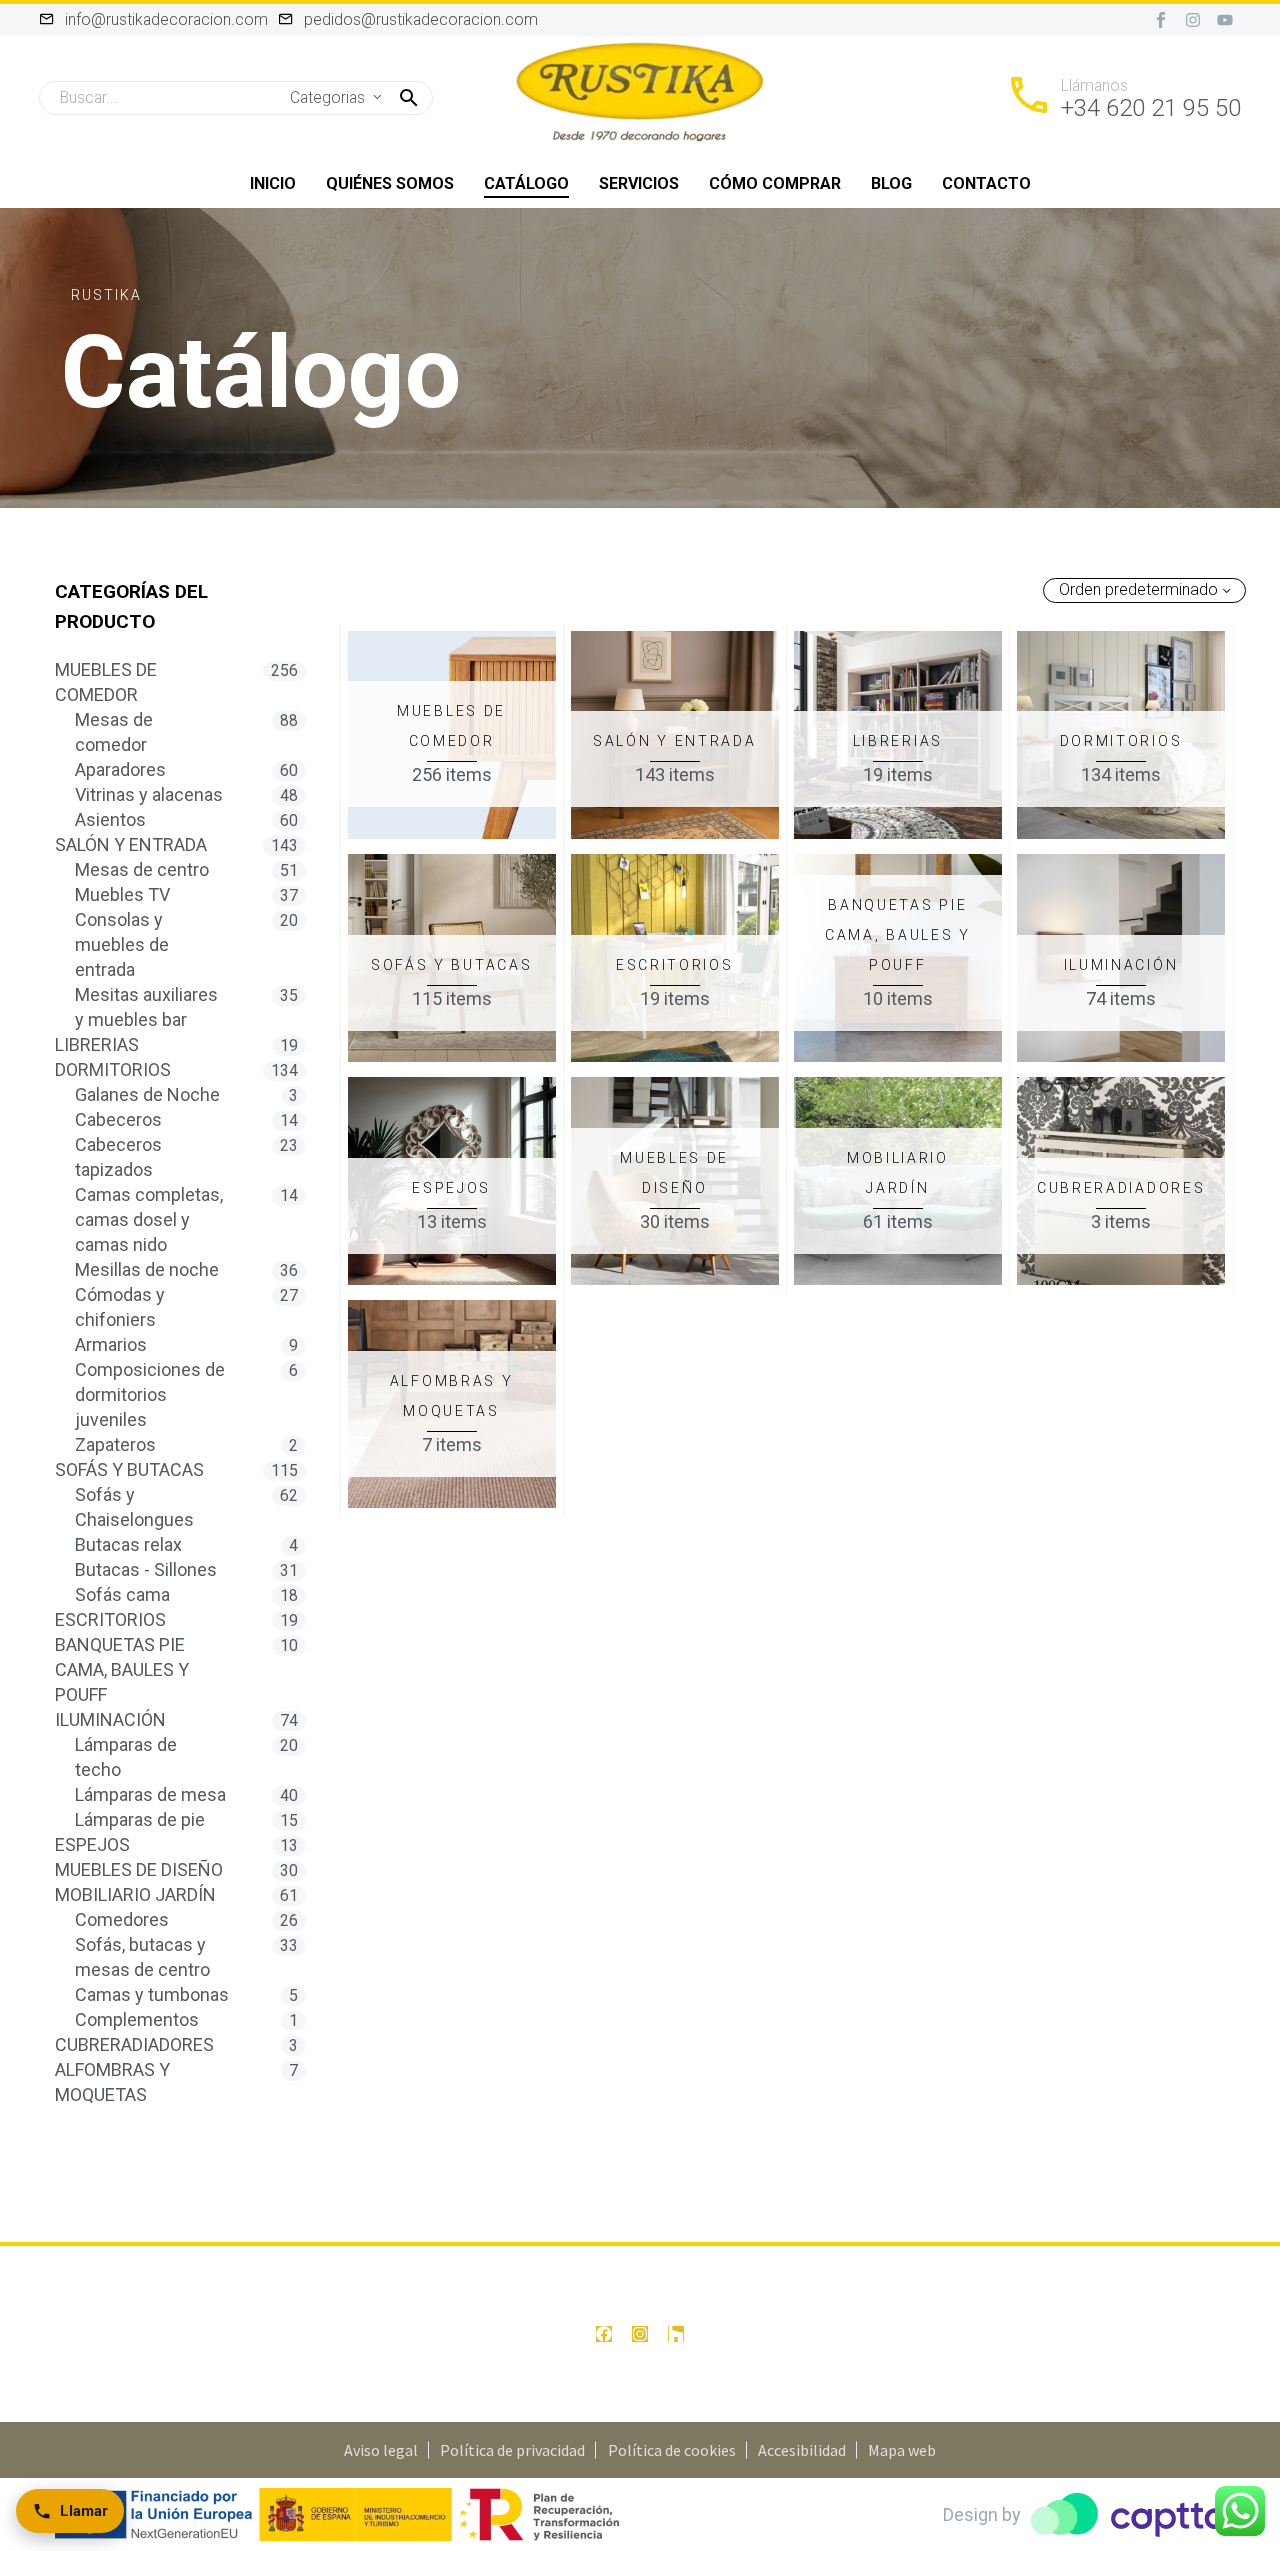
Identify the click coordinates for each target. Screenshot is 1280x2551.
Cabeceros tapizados (118, 1157)
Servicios (639, 183)
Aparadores (120, 769)
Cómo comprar (775, 183)
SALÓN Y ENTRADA (131, 844)
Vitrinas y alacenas (149, 794)
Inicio (273, 183)
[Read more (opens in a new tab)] (1123, 98)
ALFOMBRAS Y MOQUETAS (112, 2082)
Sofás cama (122, 1594)
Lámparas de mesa (150, 1794)
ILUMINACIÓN (110, 1719)
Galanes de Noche (147, 1094)
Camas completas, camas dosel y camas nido (149, 1219)
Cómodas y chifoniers (120, 1307)
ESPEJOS (92, 1844)
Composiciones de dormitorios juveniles (150, 1394)
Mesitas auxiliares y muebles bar (146, 1007)
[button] (409, 98)
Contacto (986, 183)
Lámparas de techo (126, 1757)
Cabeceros (118, 1119)
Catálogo (526, 183)
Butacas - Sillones (146, 1569)
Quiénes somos (390, 183)
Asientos (110, 819)
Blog (891, 183)
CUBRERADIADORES (134, 2044)
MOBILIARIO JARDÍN (135, 1894)
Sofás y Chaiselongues (134, 1507)
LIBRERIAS (97, 1044)
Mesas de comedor (114, 732)
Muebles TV (122, 894)
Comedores (122, 1919)
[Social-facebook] (1161, 20)
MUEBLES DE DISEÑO (139, 1869)
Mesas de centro (142, 869)
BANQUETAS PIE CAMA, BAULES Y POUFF (122, 1669)
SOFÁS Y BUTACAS (129, 1469)
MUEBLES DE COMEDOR (106, 682)
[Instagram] (1193, 20)
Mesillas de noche (147, 1269)
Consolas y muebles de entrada (122, 944)
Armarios (111, 1344)
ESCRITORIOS (110, 1619)
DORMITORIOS (113, 1069)
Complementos (137, 2019)
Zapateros (115, 1444)
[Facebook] (604, 2334)
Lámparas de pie (140, 1819)
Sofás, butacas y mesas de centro (142, 1957)
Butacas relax (128, 1544)
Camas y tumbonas (152, 1994)
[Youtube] (1225, 20)
